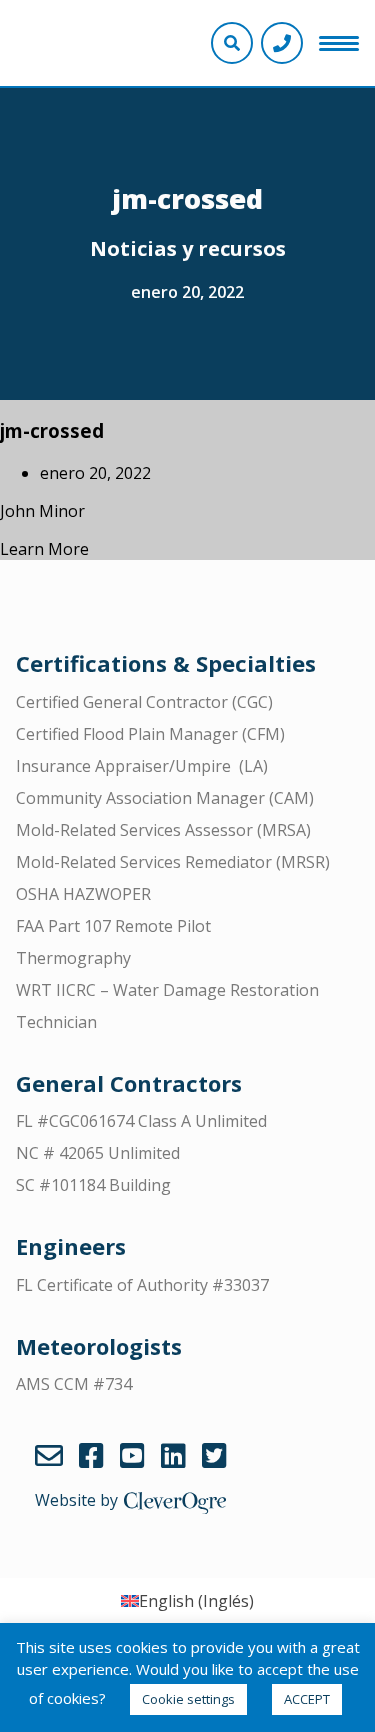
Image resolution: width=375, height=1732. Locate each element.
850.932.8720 (282, 43)
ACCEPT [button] (307, 1699)
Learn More (44, 549)
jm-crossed (52, 430)
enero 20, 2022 (187, 292)
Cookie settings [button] (188, 1699)
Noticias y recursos (188, 248)
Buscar (352, 67)
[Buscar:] (187, 67)
